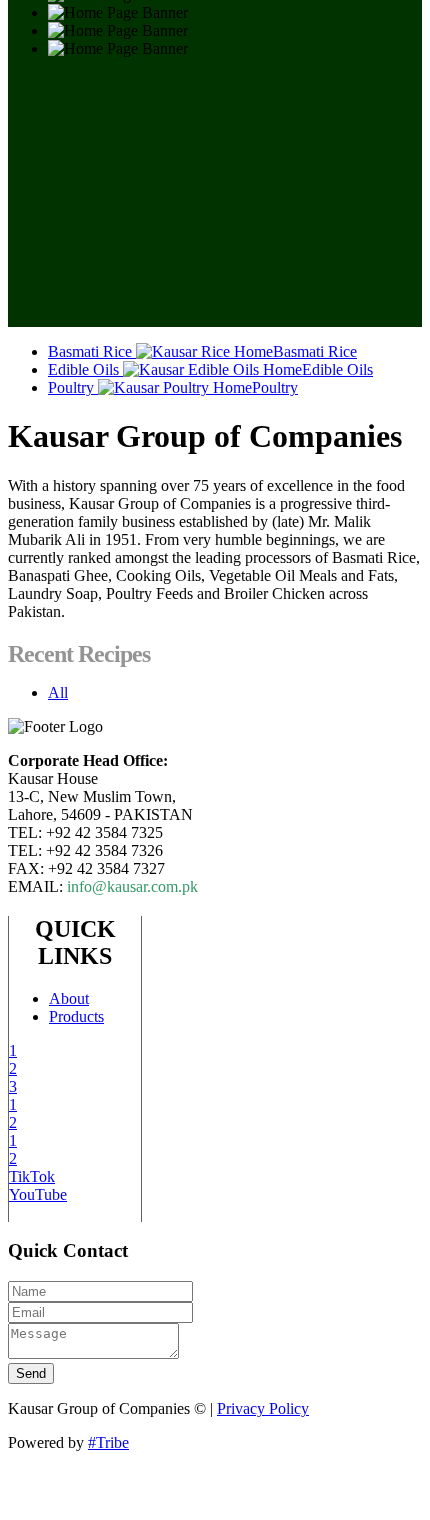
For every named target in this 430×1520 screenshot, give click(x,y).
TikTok (32, 1176)
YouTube (38, 1194)
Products (76, 1016)
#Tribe (108, 1442)
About (69, 998)
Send (31, 1373)
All (58, 692)
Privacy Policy (263, 1408)
